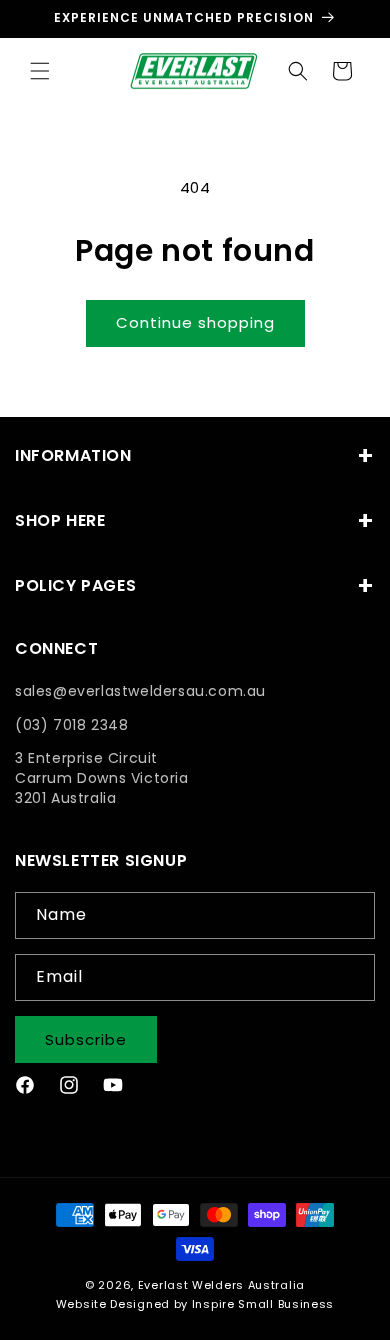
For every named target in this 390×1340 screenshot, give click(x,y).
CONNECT (56, 649)
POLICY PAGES (75, 585)
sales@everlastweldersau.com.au (140, 691)
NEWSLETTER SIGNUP (101, 861)
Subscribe (86, 1039)
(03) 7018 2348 (71, 725)
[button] (40, 71)
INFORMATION (73, 455)
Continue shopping (195, 322)
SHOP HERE (60, 520)
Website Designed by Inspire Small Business (195, 1304)
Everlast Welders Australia (221, 1285)
